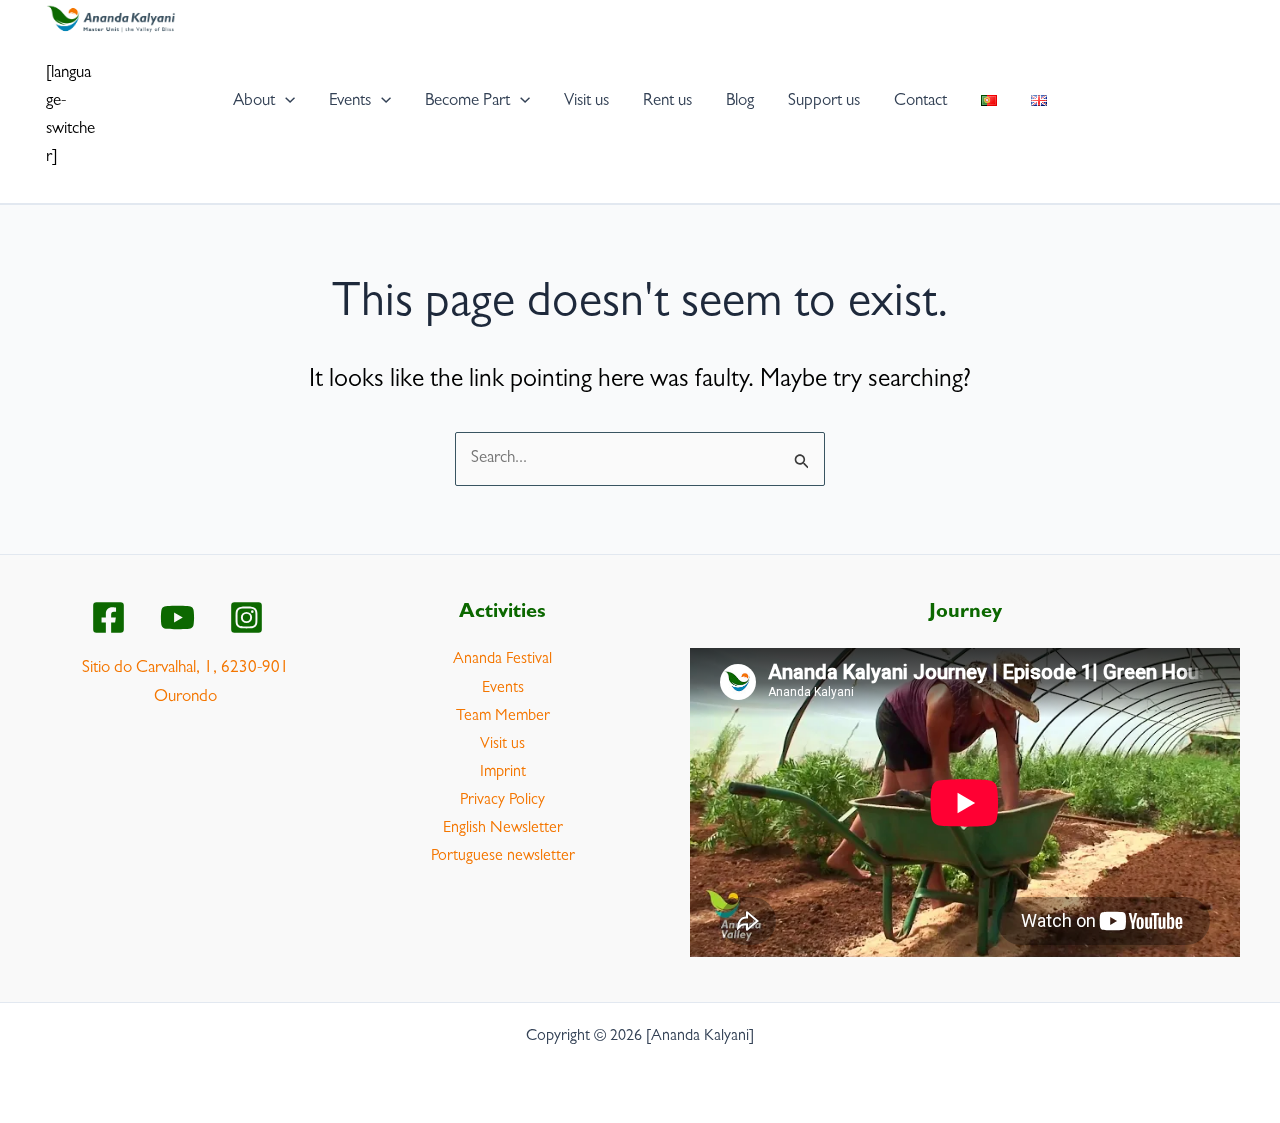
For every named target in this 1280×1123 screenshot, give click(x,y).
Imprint (503, 773)
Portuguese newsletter (503, 857)
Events (503, 689)
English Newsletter (503, 829)
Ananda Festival (502, 660)
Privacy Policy (502, 801)
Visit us (502, 745)
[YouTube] (177, 617)
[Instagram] (246, 617)
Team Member (503, 717)
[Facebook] (108, 617)
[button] (285, 101)
